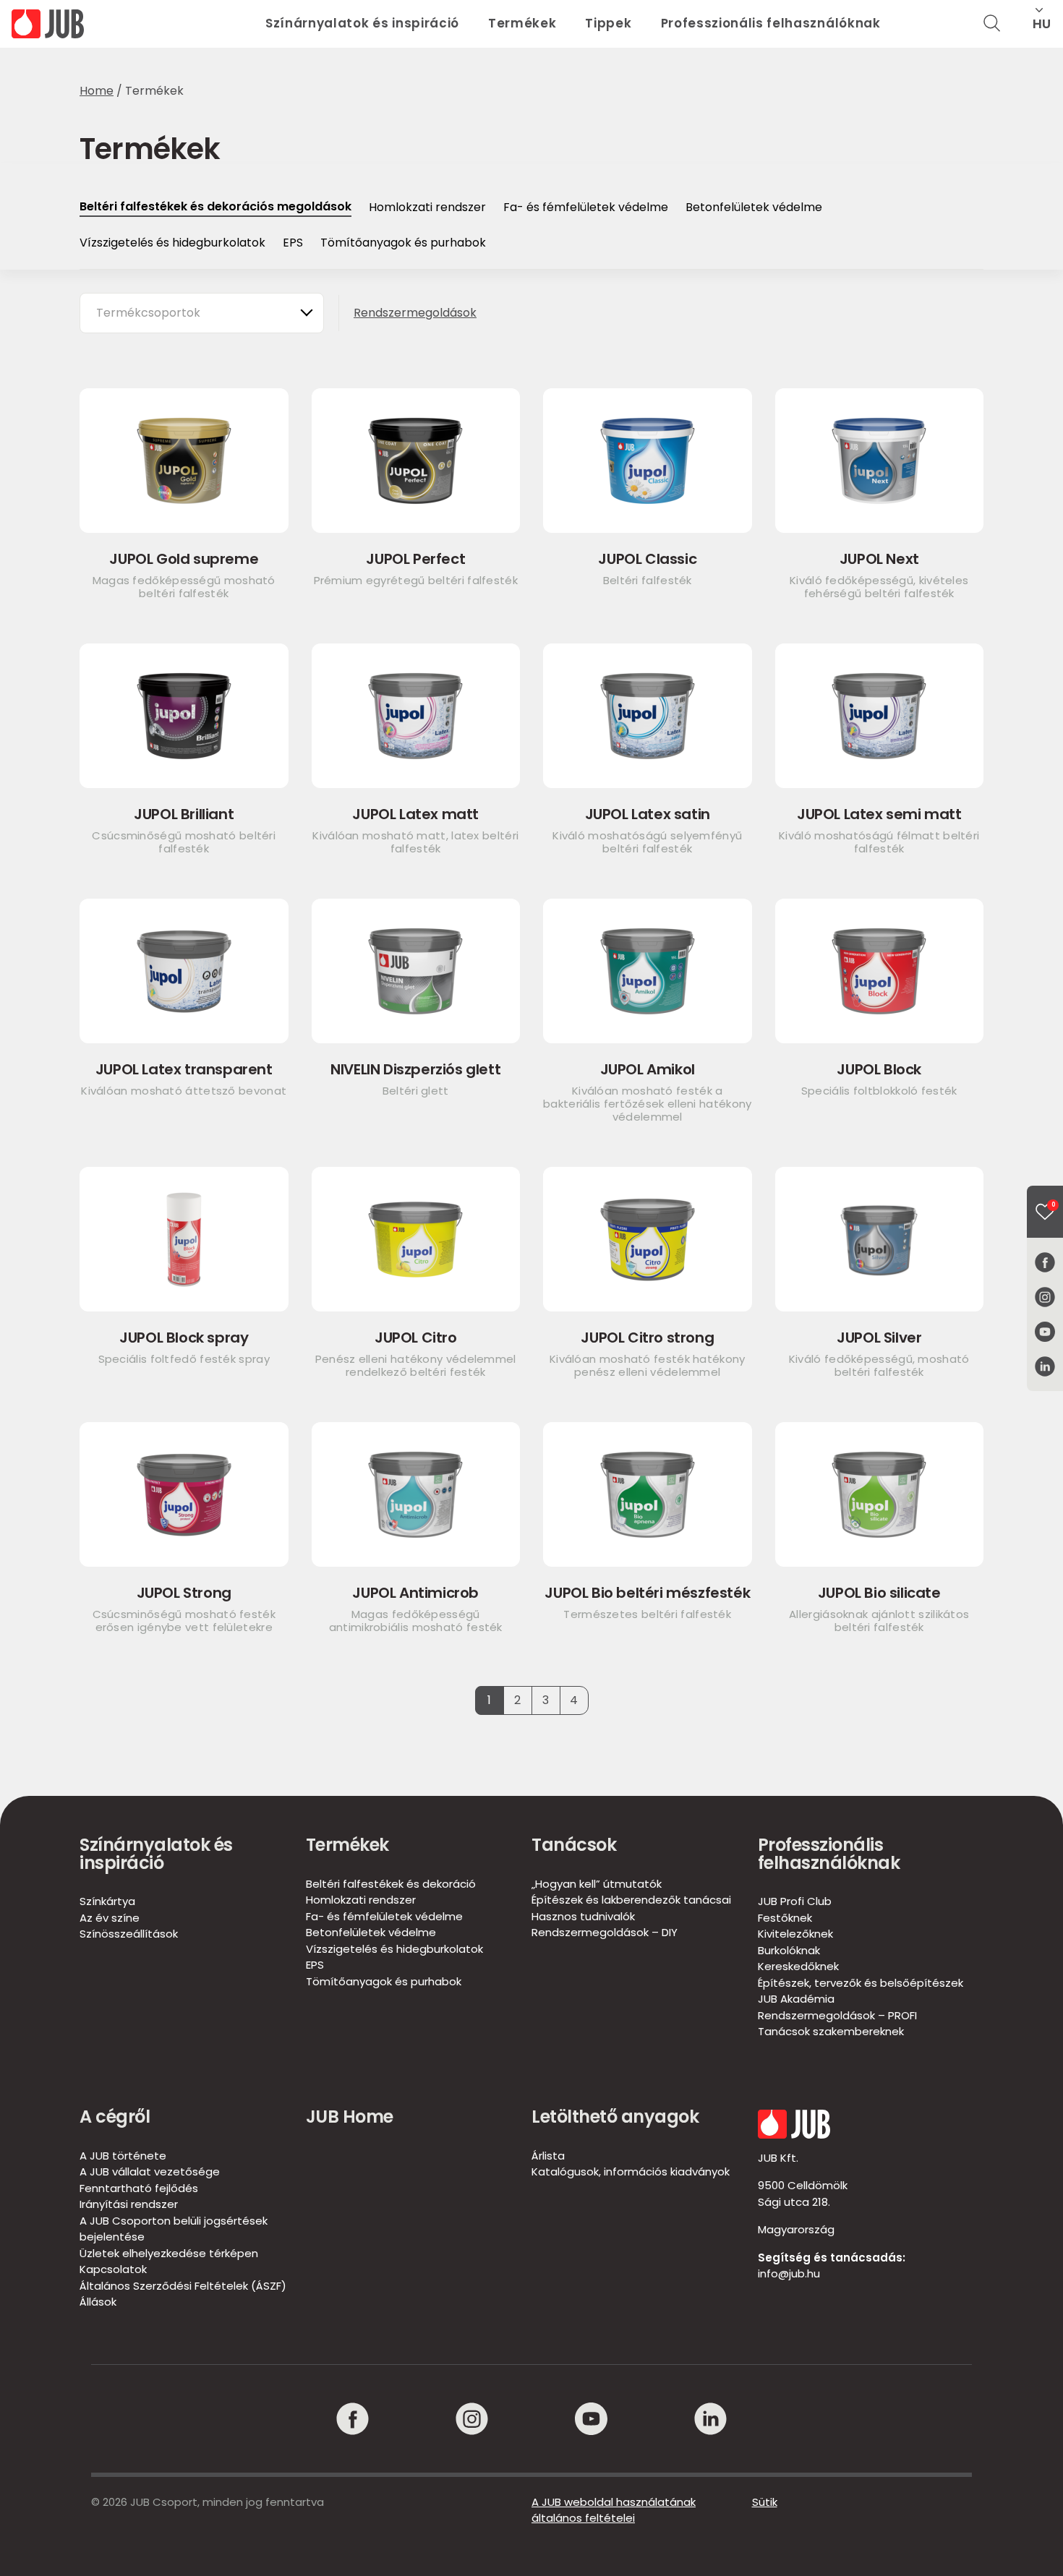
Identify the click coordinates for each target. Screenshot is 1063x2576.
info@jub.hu (789, 2273)
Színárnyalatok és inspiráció (362, 23)
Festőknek (785, 1918)
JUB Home (350, 2117)
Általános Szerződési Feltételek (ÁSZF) (183, 2286)
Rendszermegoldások (415, 313)
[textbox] (155, 313)
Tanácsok (574, 1845)
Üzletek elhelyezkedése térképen (169, 2253)
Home (97, 91)
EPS (293, 243)
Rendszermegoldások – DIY (605, 1932)
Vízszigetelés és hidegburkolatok (172, 243)
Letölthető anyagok (615, 2117)
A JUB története (123, 2156)
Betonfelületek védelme (754, 207)
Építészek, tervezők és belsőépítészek (861, 1983)
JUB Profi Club (795, 1901)
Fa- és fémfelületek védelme (586, 207)
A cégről (115, 2117)
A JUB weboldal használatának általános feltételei (614, 2510)
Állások (98, 2302)
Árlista (548, 2156)
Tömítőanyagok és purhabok (403, 243)
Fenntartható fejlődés (139, 2188)
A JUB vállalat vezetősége (150, 2171)
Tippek (608, 23)
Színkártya (107, 1901)
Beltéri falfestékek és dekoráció (391, 1884)
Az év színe (110, 1918)
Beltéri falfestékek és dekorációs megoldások (215, 206)
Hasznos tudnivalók (583, 1916)
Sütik (765, 2502)
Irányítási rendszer (129, 2204)
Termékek (522, 23)
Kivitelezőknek (795, 1934)
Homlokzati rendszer (427, 207)
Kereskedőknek (798, 1966)
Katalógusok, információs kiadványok (631, 2171)
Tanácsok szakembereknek (831, 2031)
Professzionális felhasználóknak (771, 23)
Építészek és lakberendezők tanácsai (631, 1900)
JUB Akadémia (796, 1999)
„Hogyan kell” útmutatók (597, 1884)
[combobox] (202, 313)
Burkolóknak (789, 1950)
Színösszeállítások (129, 1934)
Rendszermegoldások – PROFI (837, 2015)
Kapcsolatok (113, 2269)
